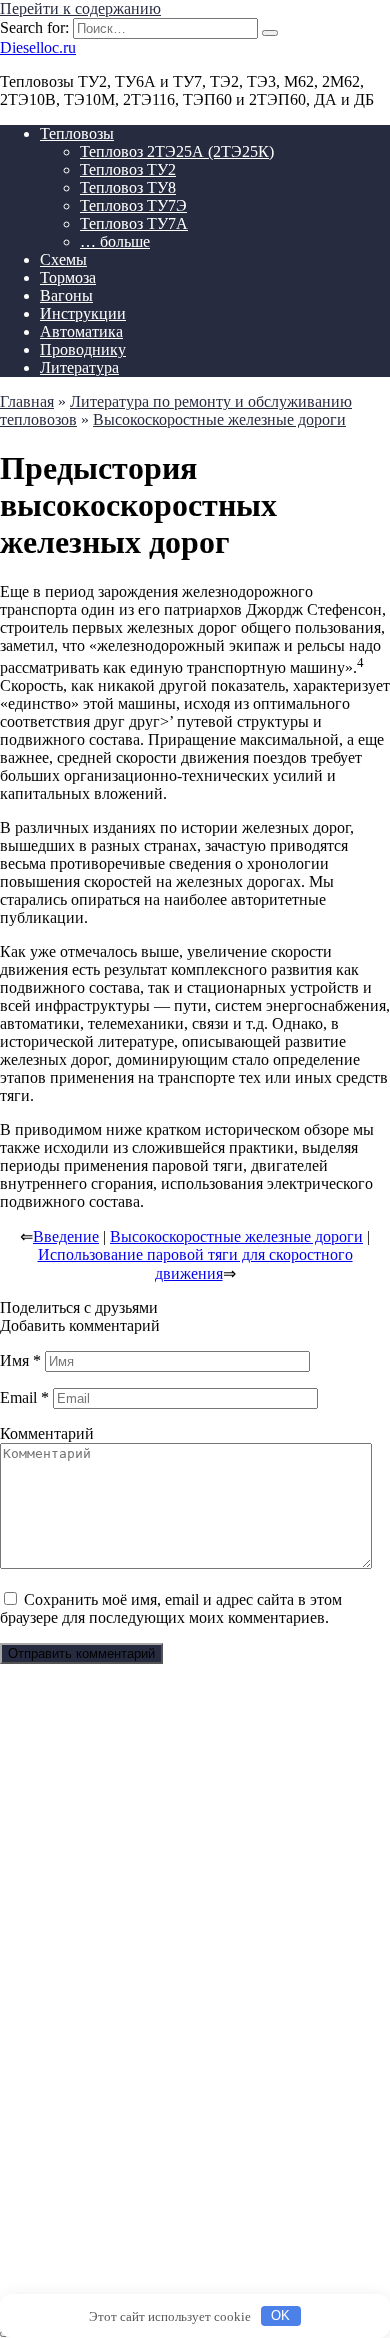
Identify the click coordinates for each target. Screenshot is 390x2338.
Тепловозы (77, 133)
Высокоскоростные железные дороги (236, 1236)
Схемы (63, 259)
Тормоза (68, 277)
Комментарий (47, 1433)
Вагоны (66, 295)
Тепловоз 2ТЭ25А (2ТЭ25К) (177, 151)
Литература (79, 367)
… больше (115, 241)
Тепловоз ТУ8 (128, 187)
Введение (66, 1236)
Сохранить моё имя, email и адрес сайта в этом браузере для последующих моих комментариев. (171, 1608)
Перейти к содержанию (80, 8)
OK (280, 2315)
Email (24, 1397)
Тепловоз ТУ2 (128, 169)
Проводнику (83, 349)
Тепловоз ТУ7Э (133, 205)
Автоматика (81, 331)
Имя (20, 1360)
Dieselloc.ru (38, 47)
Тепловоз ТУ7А (134, 223)
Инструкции (83, 313)
